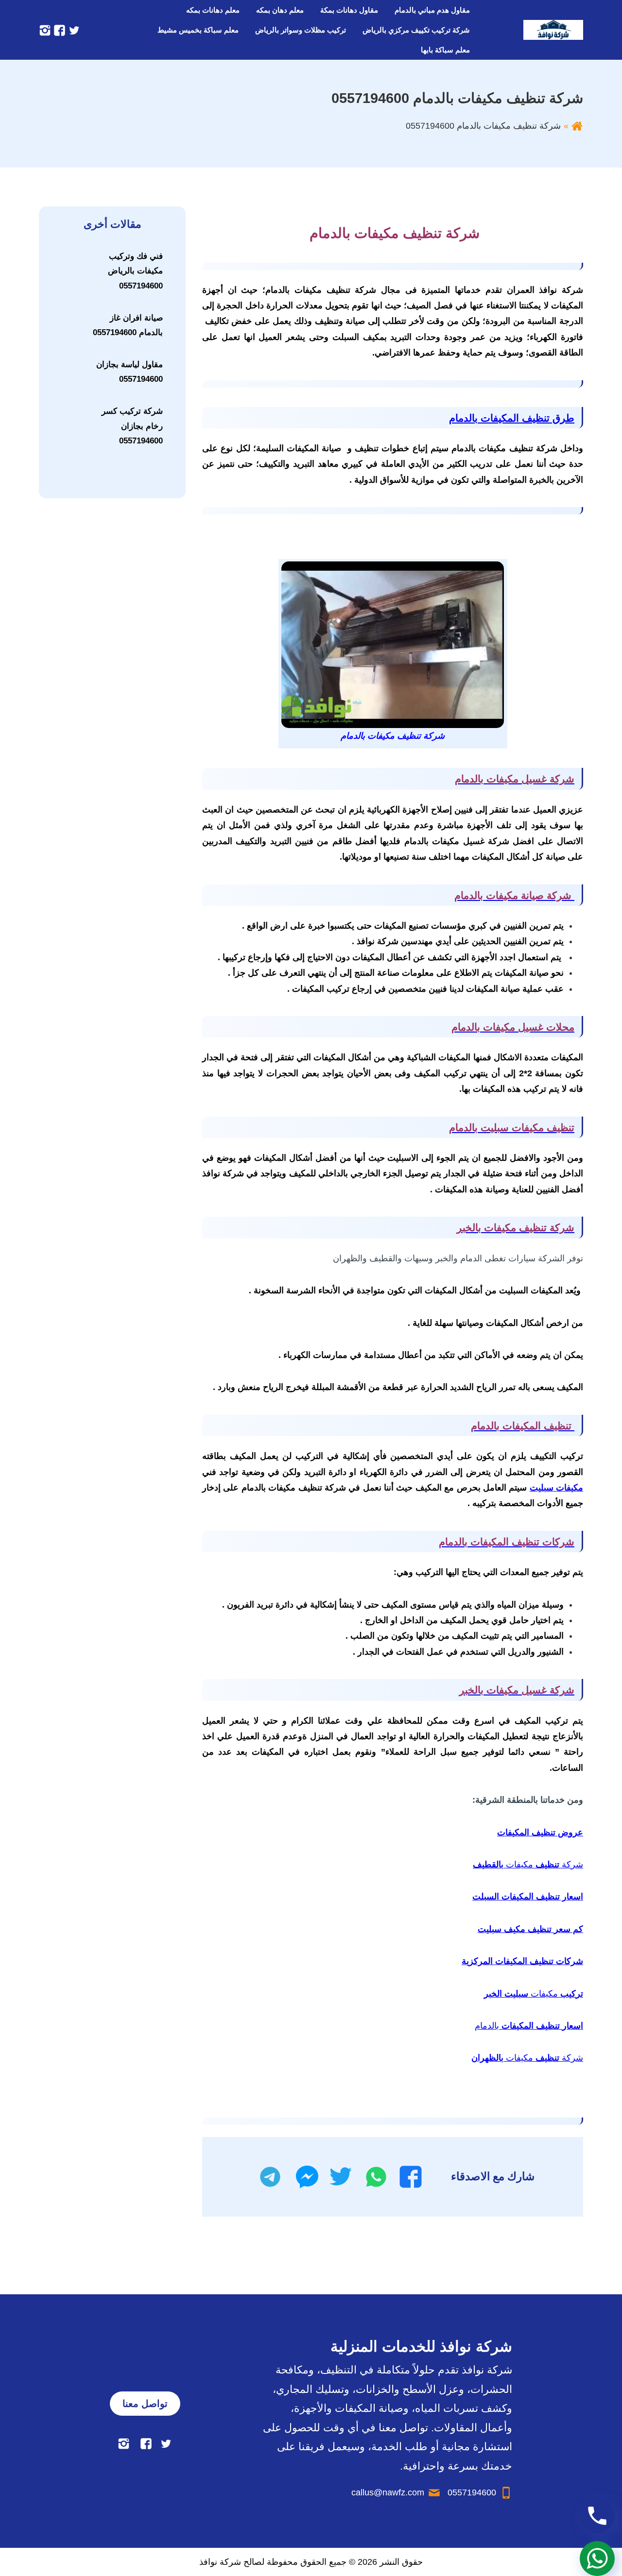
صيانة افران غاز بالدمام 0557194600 (128, 325)
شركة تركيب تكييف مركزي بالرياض (416, 30)
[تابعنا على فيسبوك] (58, 30)
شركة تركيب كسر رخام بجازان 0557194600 (132, 426)
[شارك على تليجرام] (270, 2177)
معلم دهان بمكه (280, 10)
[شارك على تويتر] (340, 2177)
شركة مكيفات (528, 1864)
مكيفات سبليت (556, 1488)
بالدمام (529, 2026)
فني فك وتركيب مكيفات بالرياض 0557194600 (135, 271)
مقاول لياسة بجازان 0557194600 (130, 372)
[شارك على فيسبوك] (411, 2177)
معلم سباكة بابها (445, 50)
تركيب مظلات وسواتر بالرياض (301, 30)
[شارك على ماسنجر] (307, 2177)
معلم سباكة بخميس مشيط (198, 30)
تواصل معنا (145, 2404)
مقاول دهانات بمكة (349, 10)
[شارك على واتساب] (376, 2177)
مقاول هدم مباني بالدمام (432, 10)
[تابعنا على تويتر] (73, 30)
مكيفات (534, 1994)
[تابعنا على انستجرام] (45, 30)
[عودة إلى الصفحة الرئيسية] (577, 126)
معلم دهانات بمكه (213, 10)
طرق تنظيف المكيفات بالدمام (512, 418)
